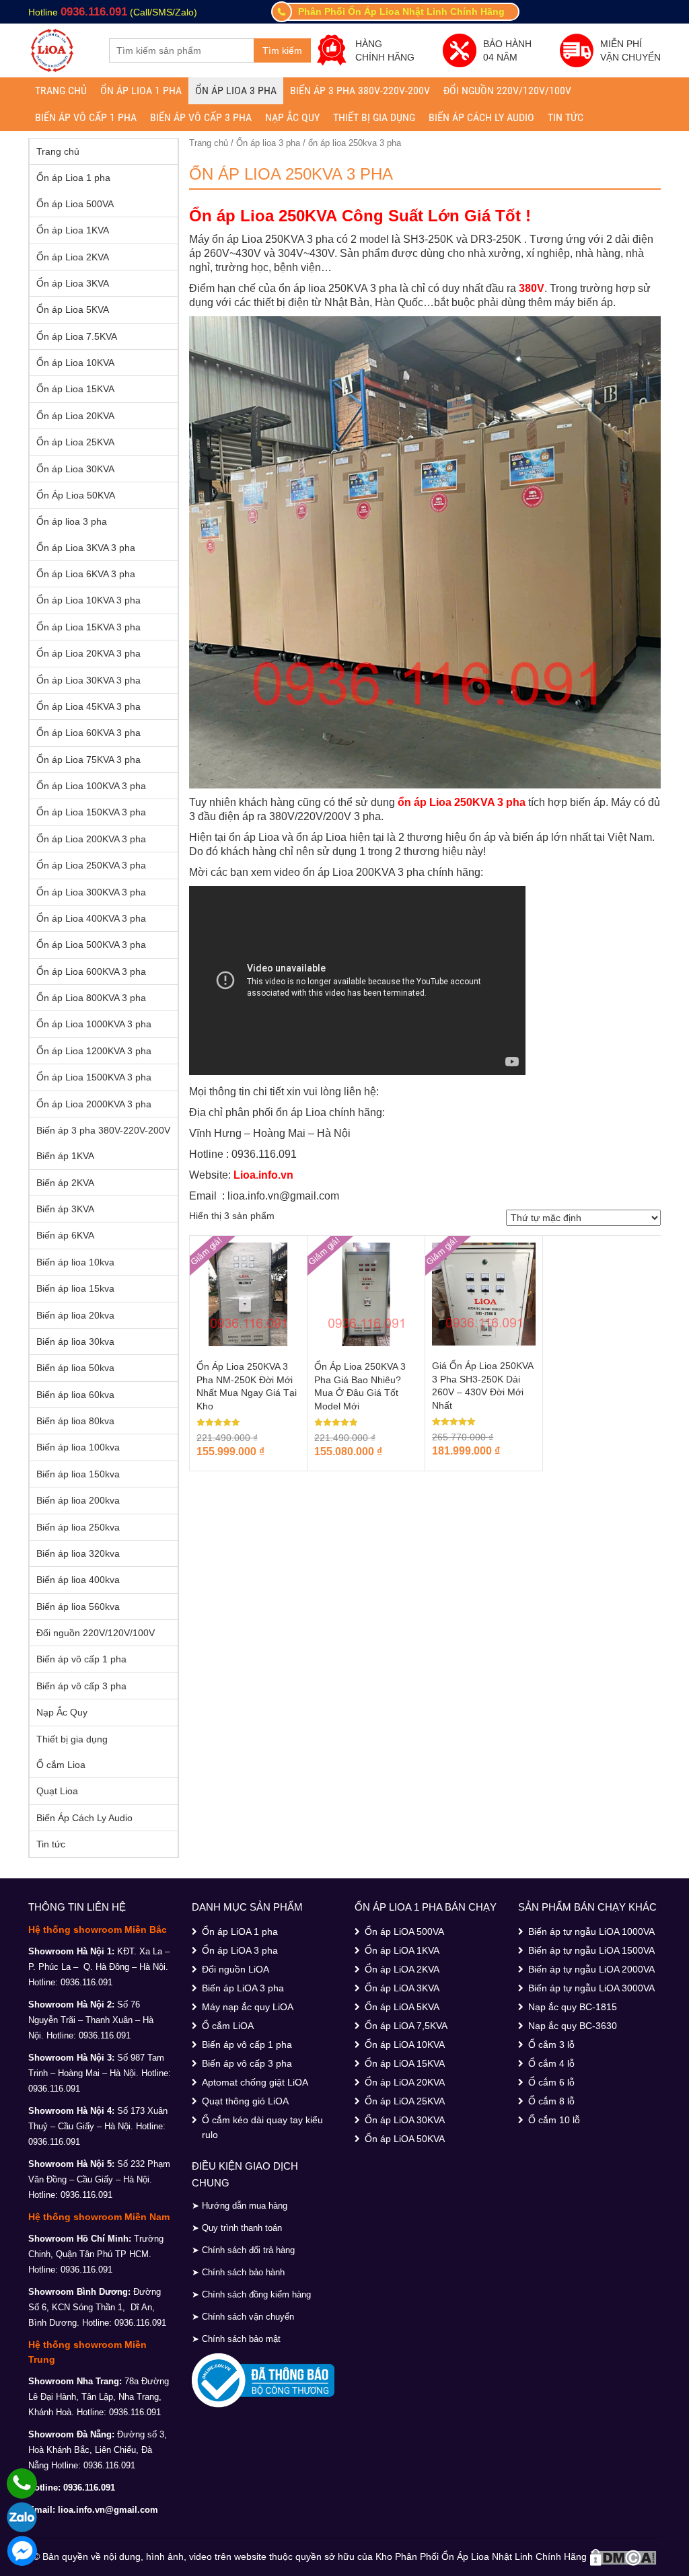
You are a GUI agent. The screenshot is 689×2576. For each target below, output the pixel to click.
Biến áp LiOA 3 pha (243, 1988)
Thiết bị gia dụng (374, 117)
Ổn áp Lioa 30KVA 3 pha (88, 680)
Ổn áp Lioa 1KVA (73, 230)
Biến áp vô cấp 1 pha (86, 117)
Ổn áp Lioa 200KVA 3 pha (91, 839)
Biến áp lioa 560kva (78, 1607)
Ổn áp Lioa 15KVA (75, 389)
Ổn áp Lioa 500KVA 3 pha (91, 945)
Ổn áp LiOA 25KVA (405, 2101)
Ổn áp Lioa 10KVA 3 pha (88, 600)
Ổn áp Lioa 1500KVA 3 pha (94, 1077)
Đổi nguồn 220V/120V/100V (507, 90)
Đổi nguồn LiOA (235, 1969)
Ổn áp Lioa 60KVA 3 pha (88, 733)
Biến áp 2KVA (65, 1183)
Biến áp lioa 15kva (75, 1288)
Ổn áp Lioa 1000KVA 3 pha (94, 1024)
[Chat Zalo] (22, 2517)
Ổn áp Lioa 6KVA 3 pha (86, 574)
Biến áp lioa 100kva (78, 1447)
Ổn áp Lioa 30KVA (75, 469)
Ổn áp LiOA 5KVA (402, 2007)
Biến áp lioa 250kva (78, 1527)
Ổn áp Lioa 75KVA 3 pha (88, 760)
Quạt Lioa (57, 1791)
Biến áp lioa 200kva (78, 1500)
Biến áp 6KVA (65, 1235)
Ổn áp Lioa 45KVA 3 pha (88, 706)
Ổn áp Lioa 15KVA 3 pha (88, 627)
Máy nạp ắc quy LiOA (248, 2007)
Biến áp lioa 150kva (78, 1474)
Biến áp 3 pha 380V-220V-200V (360, 90)
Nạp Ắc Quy (292, 117)
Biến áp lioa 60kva (75, 1395)
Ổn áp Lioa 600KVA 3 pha (91, 971)
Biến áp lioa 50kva (75, 1368)
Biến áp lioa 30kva (75, 1341)
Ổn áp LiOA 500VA (404, 1931)
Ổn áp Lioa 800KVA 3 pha (91, 998)
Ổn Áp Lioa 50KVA (76, 495)
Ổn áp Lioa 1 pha (141, 90)
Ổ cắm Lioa (61, 1765)
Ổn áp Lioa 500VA (75, 204)
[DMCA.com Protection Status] (623, 2556)
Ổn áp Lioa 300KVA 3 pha (91, 892)
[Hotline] (22, 2483)
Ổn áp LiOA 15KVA (405, 2063)
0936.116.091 (94, 12)
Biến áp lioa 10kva (75, 1262)
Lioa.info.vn (263, 1175)
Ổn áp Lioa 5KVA (73, 309)
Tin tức (566, 117)
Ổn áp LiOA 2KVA (402, 1969)
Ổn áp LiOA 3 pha (240, 1950)
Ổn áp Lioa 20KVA (75, 416)
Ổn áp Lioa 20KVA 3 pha (88, 653)
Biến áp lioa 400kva (78, 1580)
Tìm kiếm (282, 50)
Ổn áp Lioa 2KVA (73, 257)
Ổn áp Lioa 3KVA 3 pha (86, 548)
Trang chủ (61, 90)
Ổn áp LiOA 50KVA (405, 2139)
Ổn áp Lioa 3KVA (73, 283)
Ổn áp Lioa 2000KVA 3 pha (94, 1104)
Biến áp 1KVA (65, 1156)
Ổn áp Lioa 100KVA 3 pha (91, 786)
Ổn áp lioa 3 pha (236, 90)
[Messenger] (22, 2551)
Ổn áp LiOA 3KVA (402, 1988)
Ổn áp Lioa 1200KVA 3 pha (94, 1051)
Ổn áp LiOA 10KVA (405, 2045)
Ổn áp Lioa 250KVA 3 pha (91, 865)
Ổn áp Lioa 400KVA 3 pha (91, 918)
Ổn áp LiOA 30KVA (405, 2120)
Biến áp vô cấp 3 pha (201, 117)
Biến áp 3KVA (65, 1209)
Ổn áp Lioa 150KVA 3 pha (91, 812)
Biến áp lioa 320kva (78, 1553)
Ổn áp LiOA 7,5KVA (406, 2026)
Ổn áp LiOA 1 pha (240, 1931)
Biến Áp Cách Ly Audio (481, 117)
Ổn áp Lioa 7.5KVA (77, 336)
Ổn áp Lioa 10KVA (75, 363)
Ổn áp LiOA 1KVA (402, 1950)
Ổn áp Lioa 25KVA (75, 442)
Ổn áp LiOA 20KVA (405, 2082)
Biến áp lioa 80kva (75, 1421)
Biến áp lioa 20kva (75, 1315)
